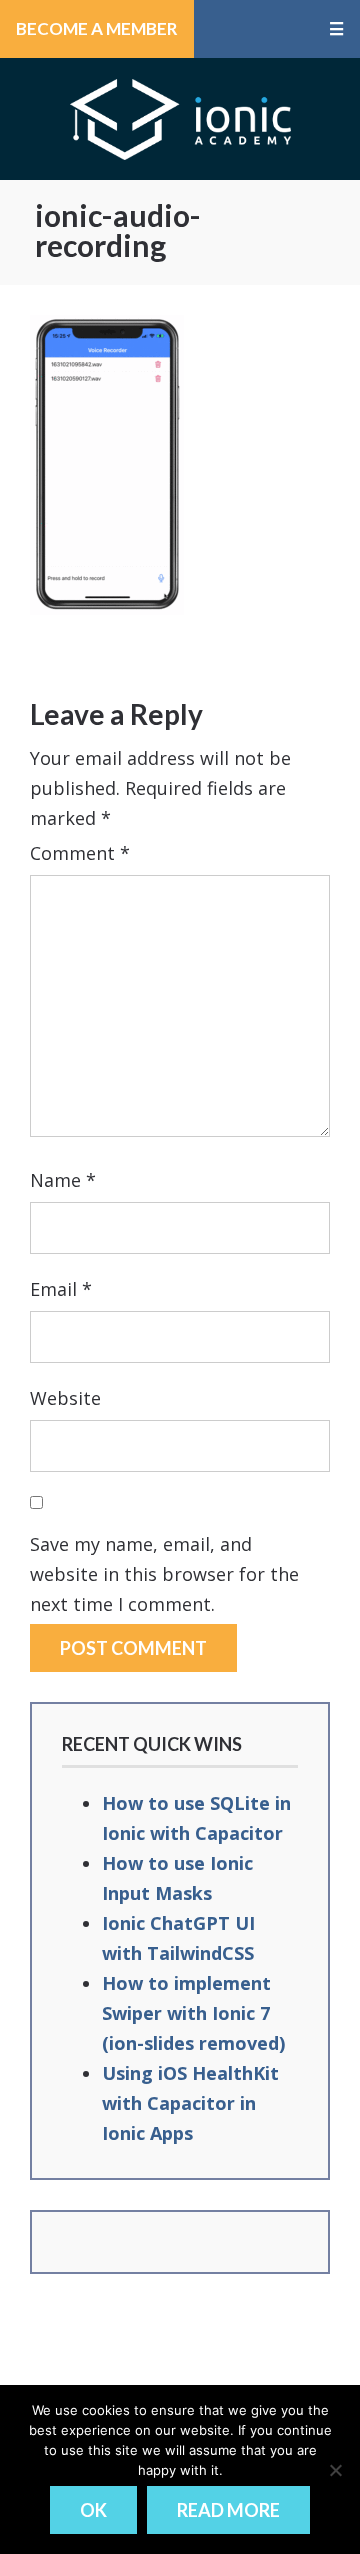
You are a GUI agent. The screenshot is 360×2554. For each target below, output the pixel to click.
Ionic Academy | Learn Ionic (180, 119)
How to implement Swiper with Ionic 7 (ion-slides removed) (193, 2013)
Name (63, 1180)
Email (61, 1289)
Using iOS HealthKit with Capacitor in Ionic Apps (190, 2103)
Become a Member (97, 28)
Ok (93, 2510)
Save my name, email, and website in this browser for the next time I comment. (164, 1574)
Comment (80, 853)
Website (65, 1398)
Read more (228, 2510)
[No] (335, 2470)
